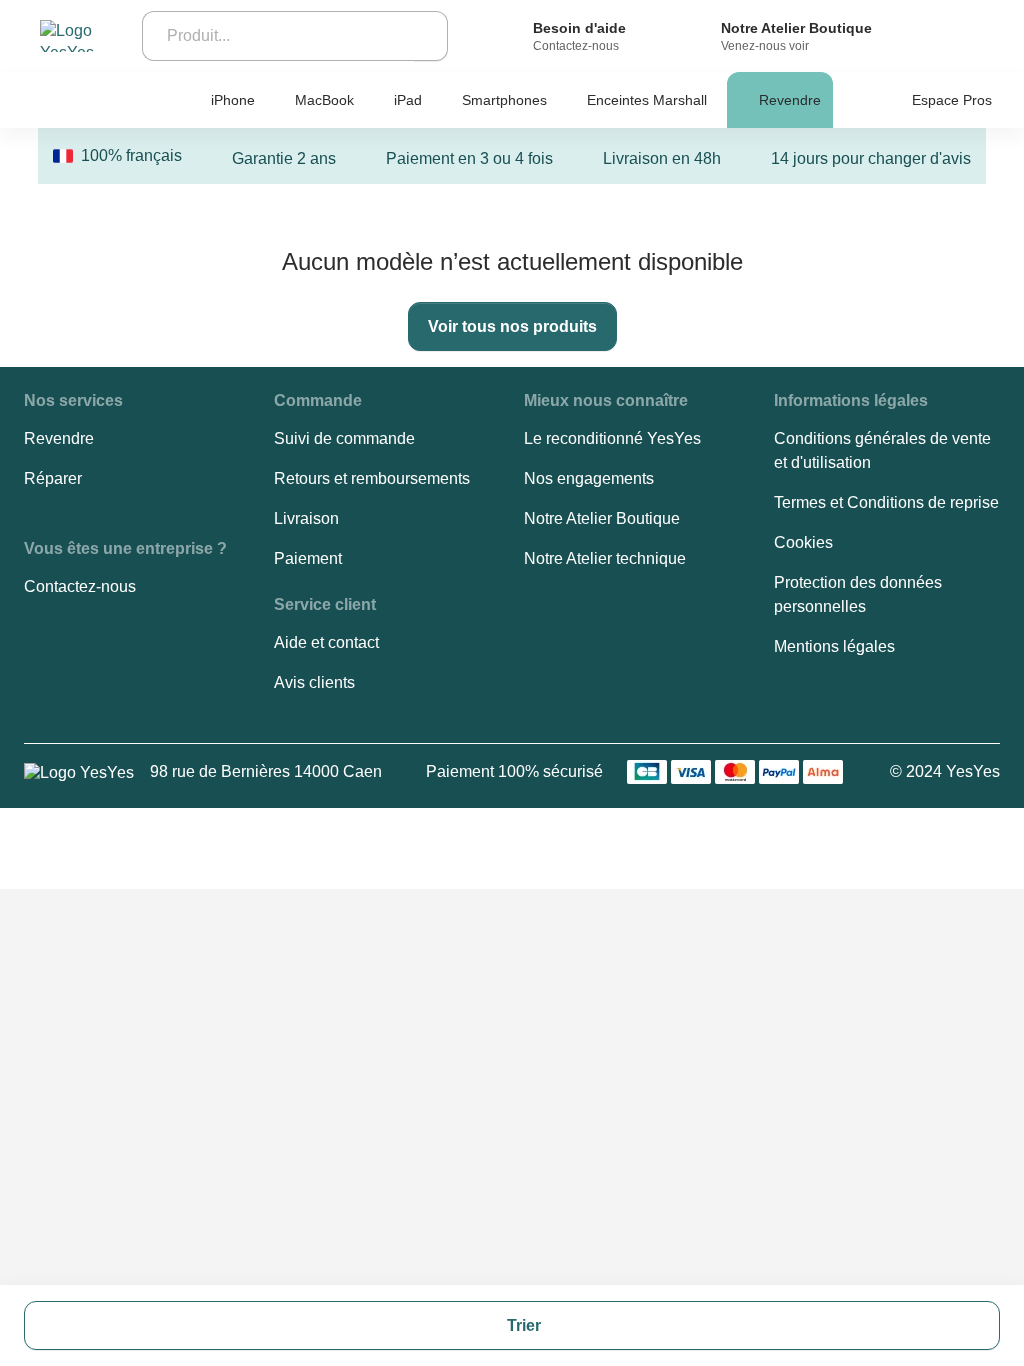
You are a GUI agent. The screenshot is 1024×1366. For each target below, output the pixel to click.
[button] (73, 401)
